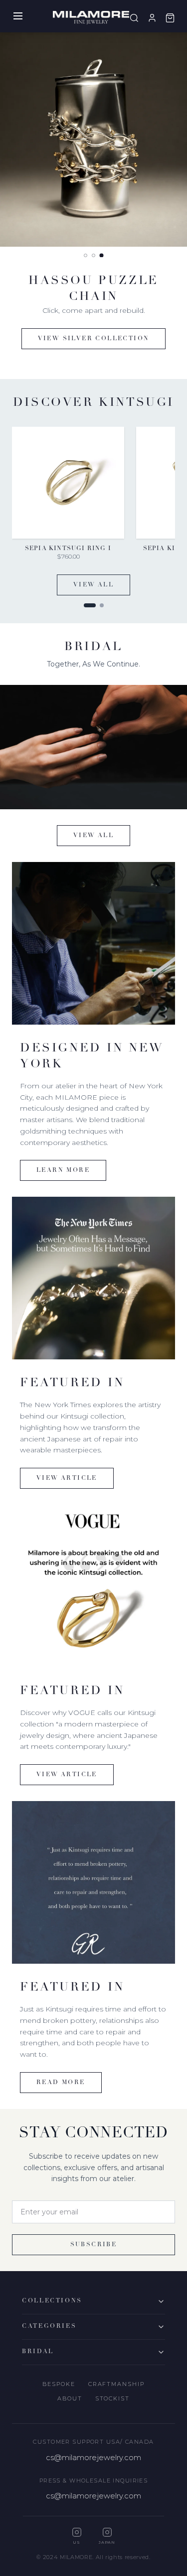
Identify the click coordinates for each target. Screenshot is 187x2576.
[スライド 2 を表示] (93, 255)
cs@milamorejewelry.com (93, 2457)
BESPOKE (59, 2384)
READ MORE (61, 2083)
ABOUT (70, 2398)
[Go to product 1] (90, 605)
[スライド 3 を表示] (101, 255)
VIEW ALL (93, 585)
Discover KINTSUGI (93, 323)
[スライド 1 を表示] (85, 256)
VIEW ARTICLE (67, 1478)
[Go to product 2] (102, 605)
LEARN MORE (63, 1170)
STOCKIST (113, 2398)
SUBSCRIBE (94, 2245)
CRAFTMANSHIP (117, 2384)
